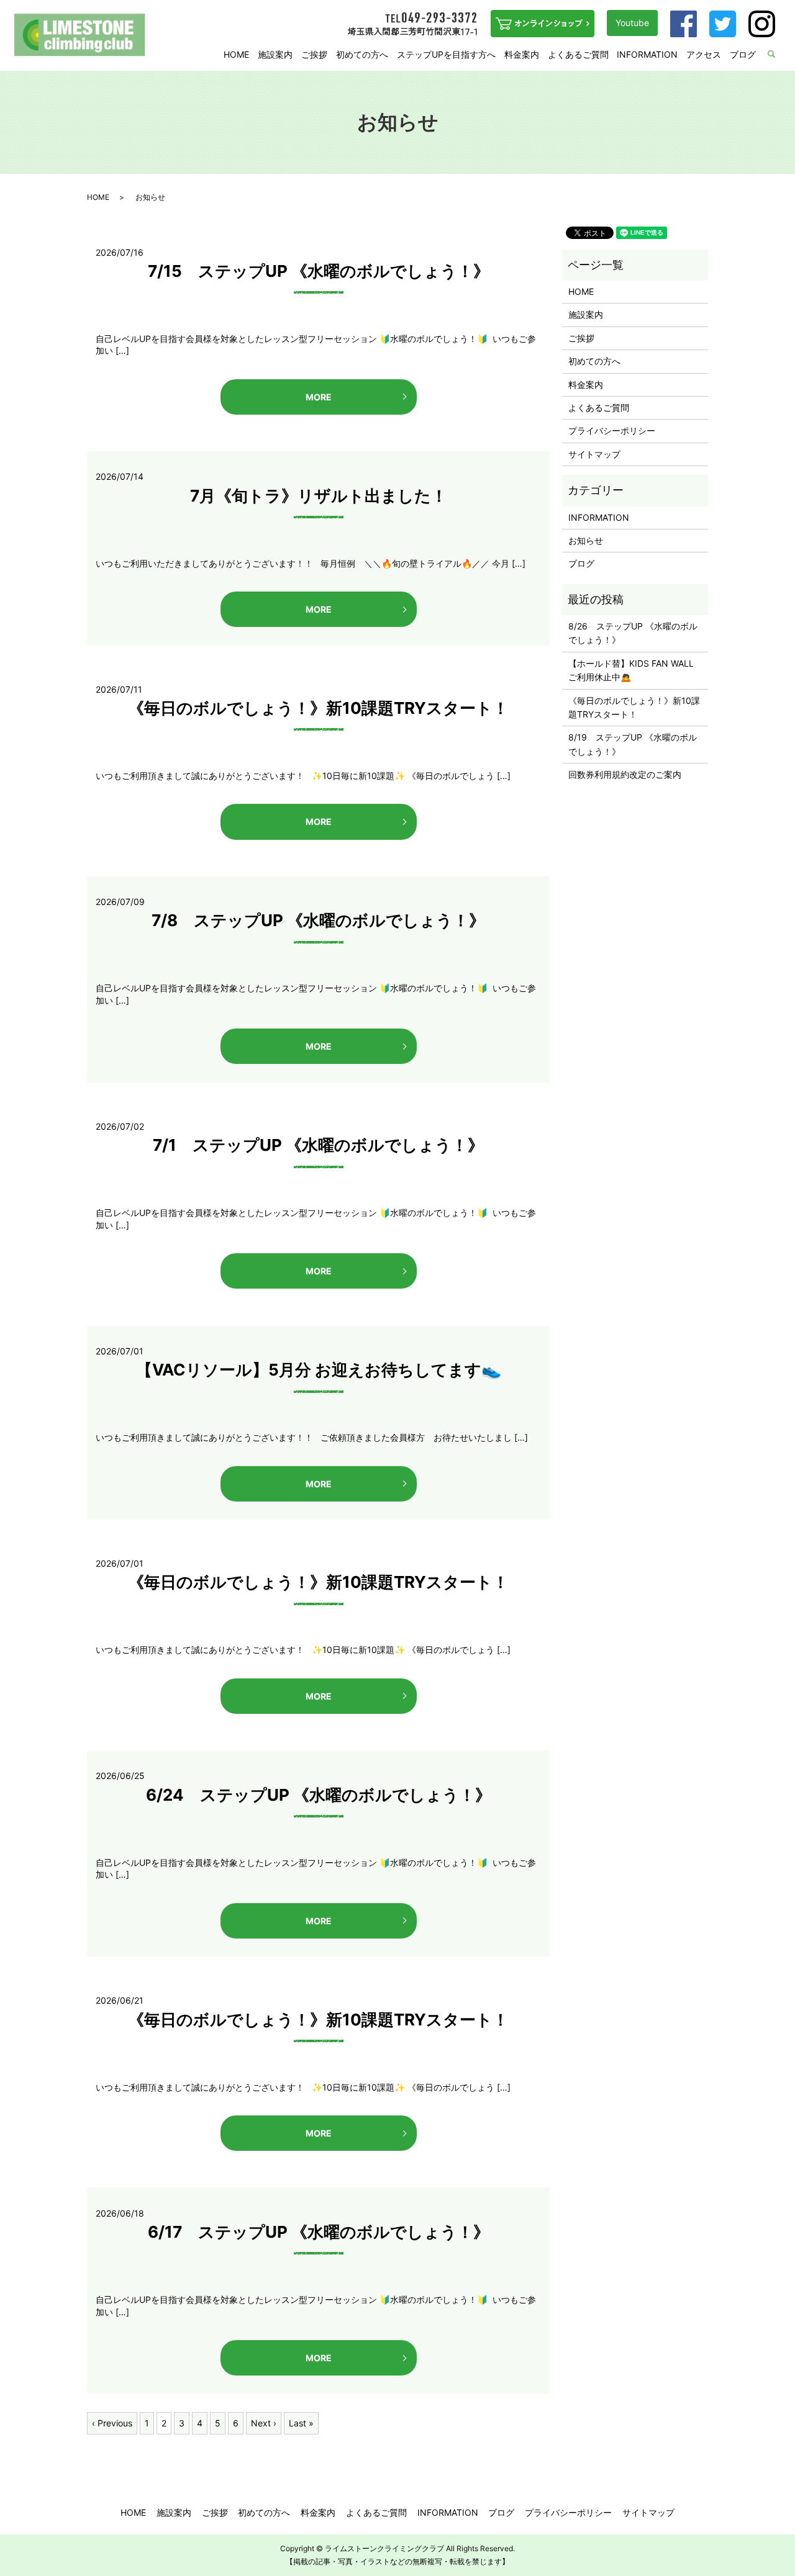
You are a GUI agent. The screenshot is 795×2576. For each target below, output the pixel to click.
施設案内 (275, 54)
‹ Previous (112, 2423)
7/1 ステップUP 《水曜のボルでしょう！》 (318, 1145)
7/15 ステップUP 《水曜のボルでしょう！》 (319, 271)
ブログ (743, 54)
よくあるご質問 (578, 54)
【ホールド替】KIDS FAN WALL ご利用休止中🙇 (635, 670)
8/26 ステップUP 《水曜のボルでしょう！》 (633, 633)
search (779, 55)
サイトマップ (594, 454)
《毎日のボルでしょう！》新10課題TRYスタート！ (318, 708)
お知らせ (586, 540)
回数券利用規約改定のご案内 (625, 774)
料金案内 (522, 54)
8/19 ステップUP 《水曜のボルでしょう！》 (633, 744)
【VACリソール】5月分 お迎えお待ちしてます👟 (319, 1370)
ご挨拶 (314, 54)
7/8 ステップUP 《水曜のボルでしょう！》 (318, 920)
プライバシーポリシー (612, 430)
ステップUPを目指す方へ (446, 54)
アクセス (704, 54)
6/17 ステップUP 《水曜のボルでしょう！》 (319, 2232)
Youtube (632, 23)
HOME (236, 54)
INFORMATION (647, 54)
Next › (264, 2423)
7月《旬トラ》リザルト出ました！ (319, 496)
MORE (319, 397)
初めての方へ (362, 54)
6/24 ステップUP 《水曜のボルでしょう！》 (319, 1795)
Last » (301, 2423)
